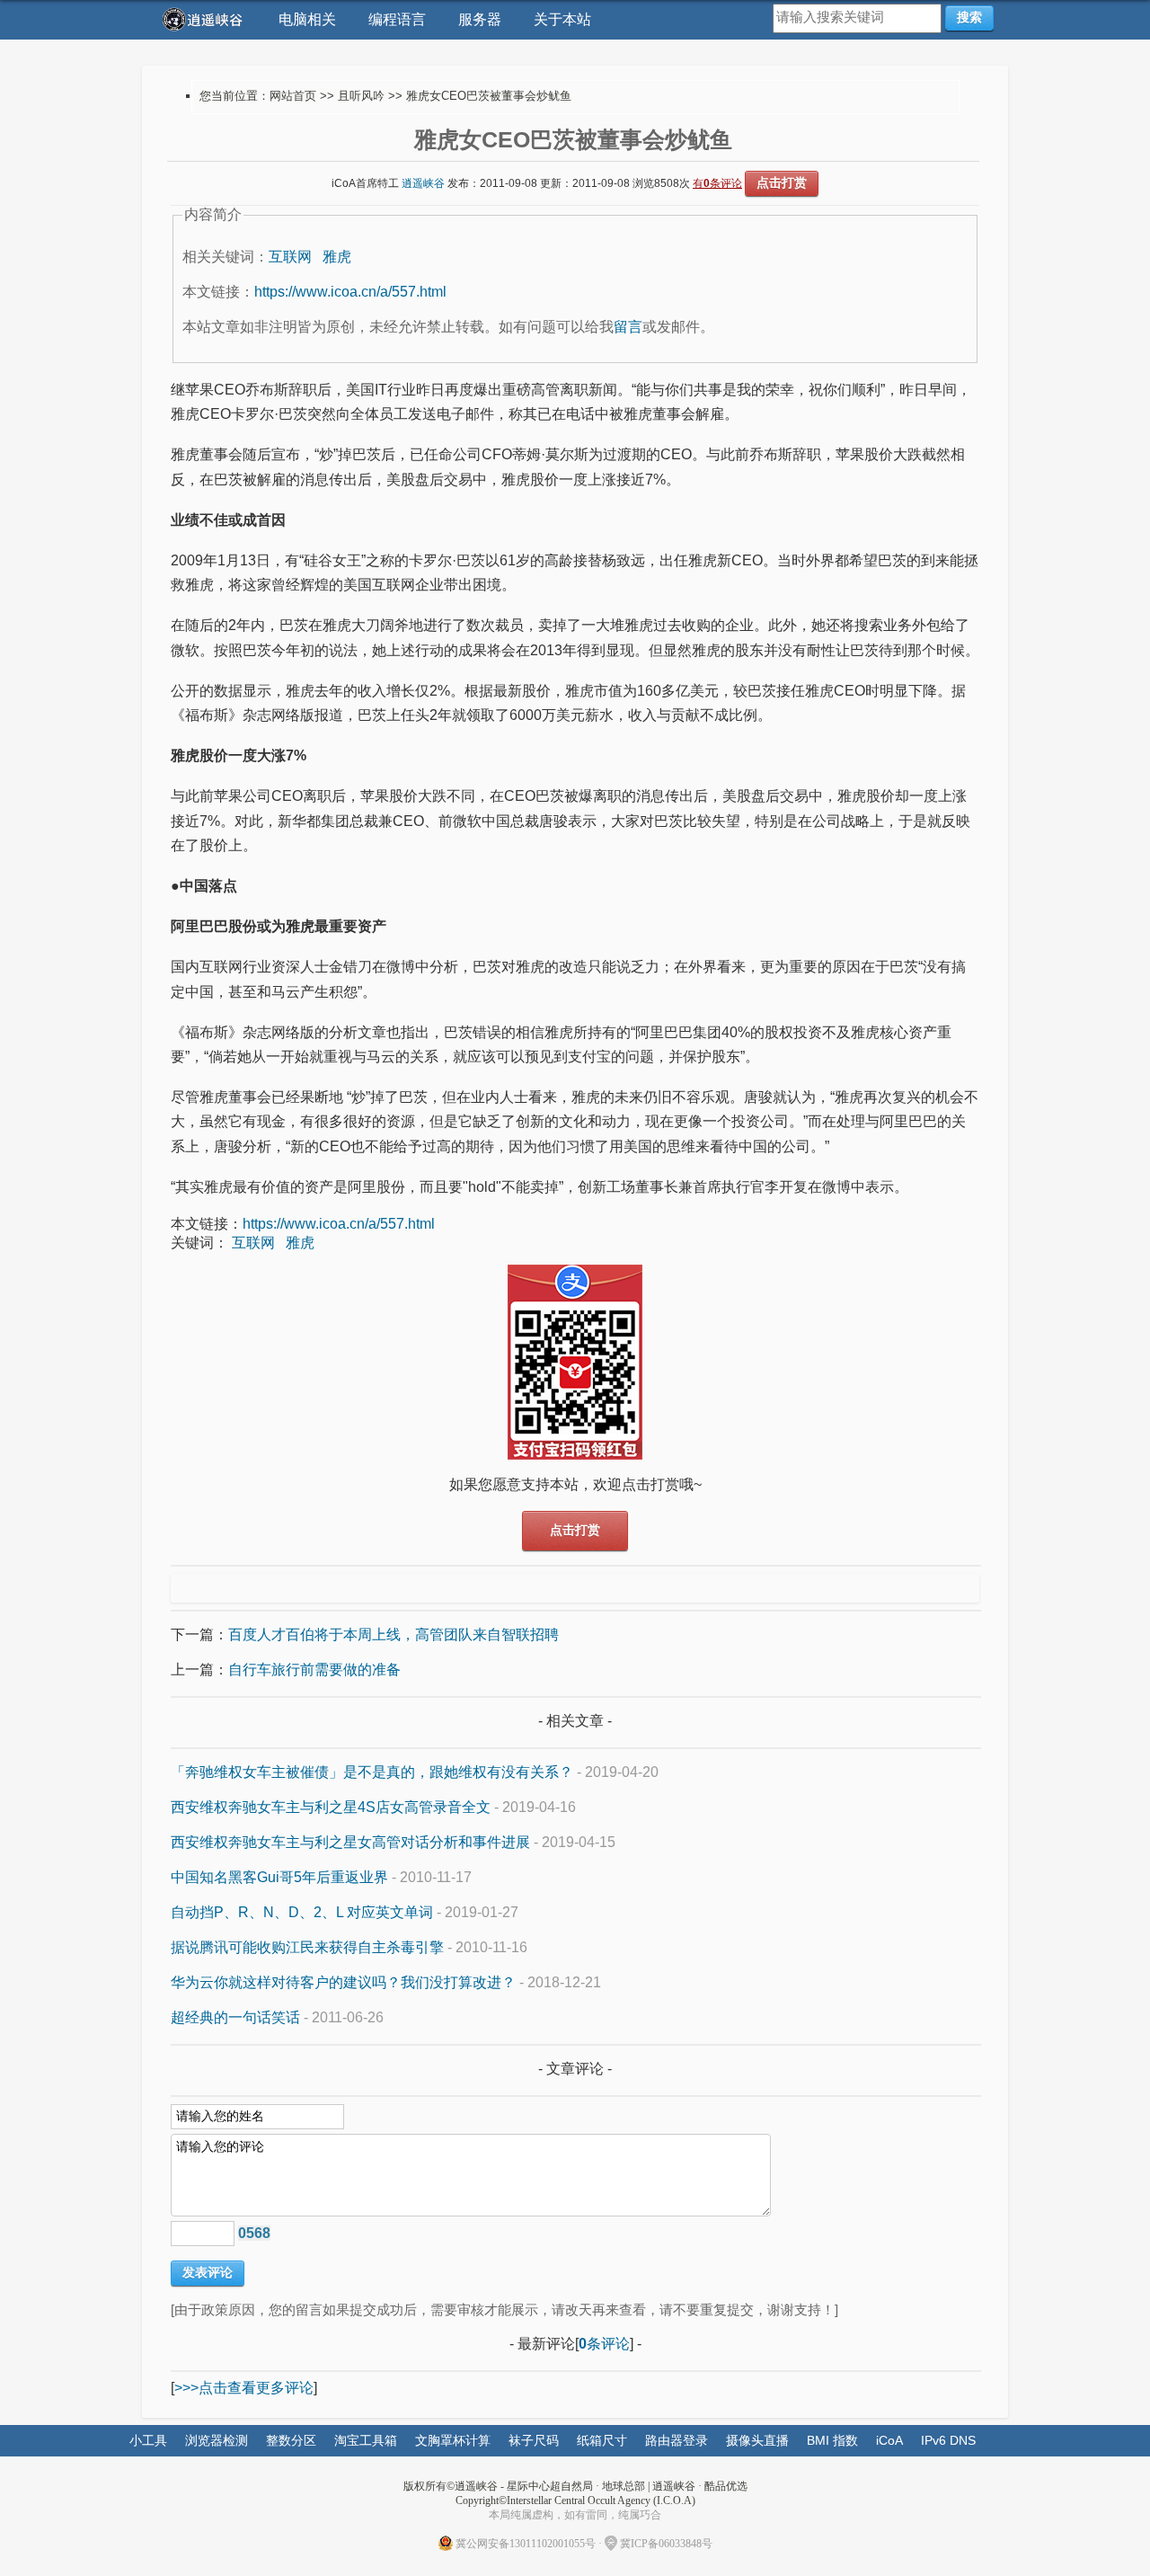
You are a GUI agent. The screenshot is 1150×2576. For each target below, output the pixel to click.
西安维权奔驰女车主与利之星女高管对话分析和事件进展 (350, 1842)
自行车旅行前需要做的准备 (314, 1670)
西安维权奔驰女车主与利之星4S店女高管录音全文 (331, 1807)
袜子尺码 (534, 2440)
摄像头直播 (757, 2440)
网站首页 (293, 96)
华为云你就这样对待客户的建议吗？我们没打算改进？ (343, 1982)
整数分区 (291, 2440)
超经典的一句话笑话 (235, 2017)
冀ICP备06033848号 (666, 2544)
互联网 (290, 257)
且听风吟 (361, 96)
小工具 (148, 2440)
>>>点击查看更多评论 (244, 2388)
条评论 (604, 2344)
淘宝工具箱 (366, 2440)
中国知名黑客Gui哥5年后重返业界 (279, 1877)
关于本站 (562, 19)
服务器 (480, 19)
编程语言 (397, 19)
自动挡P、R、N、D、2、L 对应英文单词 (302, 1912)
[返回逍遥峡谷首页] (205, 19)
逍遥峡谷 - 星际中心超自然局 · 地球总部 (550, 2486)
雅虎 (337, 257)
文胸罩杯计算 (453, 2440)
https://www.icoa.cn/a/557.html (350, 292)
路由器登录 (677, 2440)
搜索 (969, 17)
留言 (628, 327)
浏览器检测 (217, 2440)
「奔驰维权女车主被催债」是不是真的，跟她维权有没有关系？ (372, 1772)
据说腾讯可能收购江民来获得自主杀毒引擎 (307, 1947)
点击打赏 (782, 182)
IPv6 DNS (948, 2440)
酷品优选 (726, 2486)
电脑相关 (307, 19)
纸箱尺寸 (602, 2440)
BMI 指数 (832, 2440)
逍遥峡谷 (423, 183)
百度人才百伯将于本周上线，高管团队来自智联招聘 (394, 1634)
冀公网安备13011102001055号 (526, 2544)
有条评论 (717, 183)
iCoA (889, 2440)
